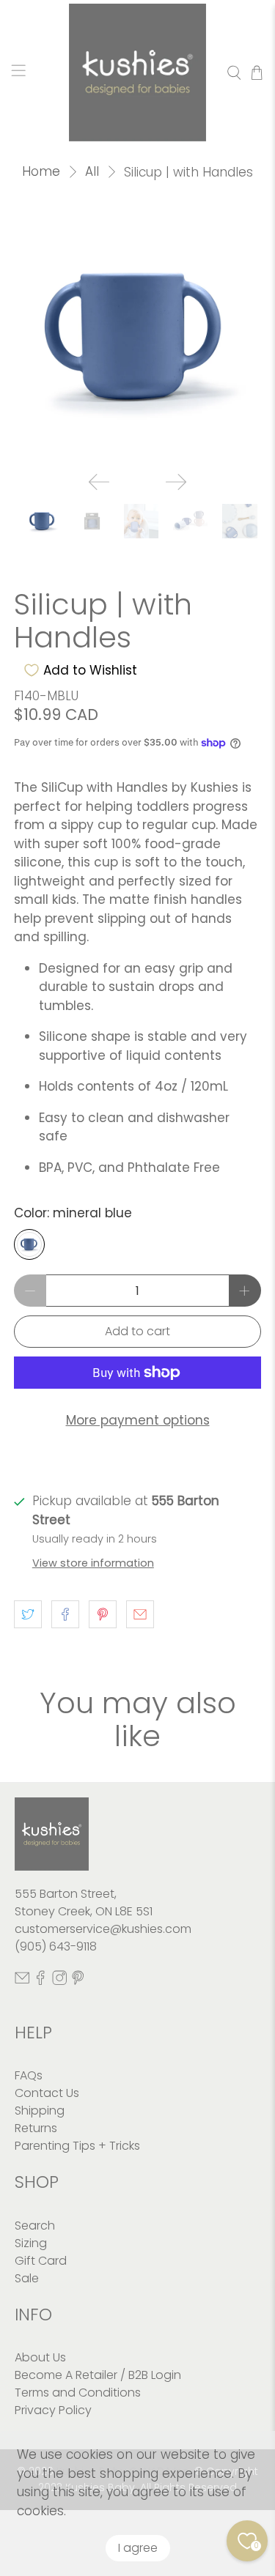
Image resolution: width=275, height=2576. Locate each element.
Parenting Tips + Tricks (77, 2146)
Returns (36, 2128)
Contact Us (47, 2093)
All (92, 172)
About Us (40, 2357)
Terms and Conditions (78, 2393)
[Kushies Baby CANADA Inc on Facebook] (40, 1982)
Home (41, 172)
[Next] (176, 482)
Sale (27, 2278)
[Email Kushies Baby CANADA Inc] (22, 1982)
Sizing (31, 2243)
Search (35, 2226)
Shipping (40, 2111)
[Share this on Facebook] (65, 1614)
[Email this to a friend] (140, 1614)
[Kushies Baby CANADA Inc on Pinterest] (78, 1982)
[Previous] (99, 482)
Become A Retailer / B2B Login (98, 2375)
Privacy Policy (53, 2410)
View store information (93, 1563)
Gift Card (41, 2261)
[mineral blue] (29, 1244)
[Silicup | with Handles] (137, 337)
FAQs (29, 2075)
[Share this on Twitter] (28, 1614)
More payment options (138, 1420)
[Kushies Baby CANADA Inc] (138, 73)
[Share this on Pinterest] (103, 1614)
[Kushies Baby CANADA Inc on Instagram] (59, 1982)
